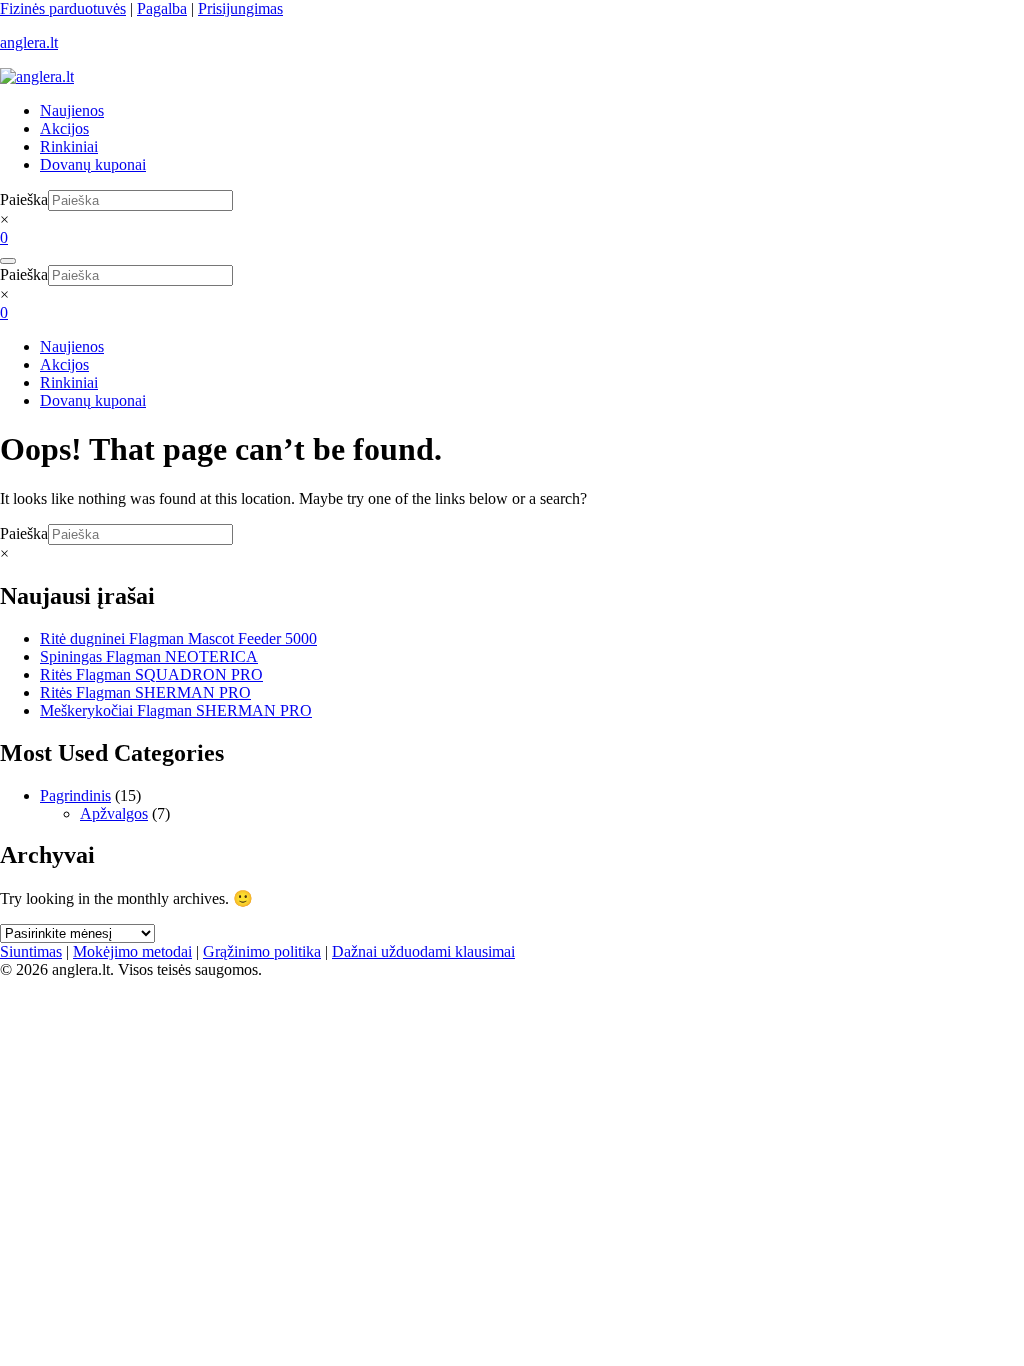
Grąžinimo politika (262, 951)
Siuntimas (31, 951)
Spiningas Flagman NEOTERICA (149, 656)
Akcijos (64, 128)
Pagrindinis (75, 795)
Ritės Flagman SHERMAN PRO (145, 692)
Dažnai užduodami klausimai (423, 951)
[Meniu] (8, 261)
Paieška (24, 199)
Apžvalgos (114, 813)
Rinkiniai (69, 146)
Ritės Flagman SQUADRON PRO (151, 674)
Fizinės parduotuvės (63, 8)
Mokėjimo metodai (132, 951)
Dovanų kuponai (93, 164)
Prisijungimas (240, 8)
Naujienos (72, 110)
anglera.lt (29, 42)
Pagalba (162, 8)
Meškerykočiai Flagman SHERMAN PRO (176, 710)
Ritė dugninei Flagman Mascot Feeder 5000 (178, 638)
